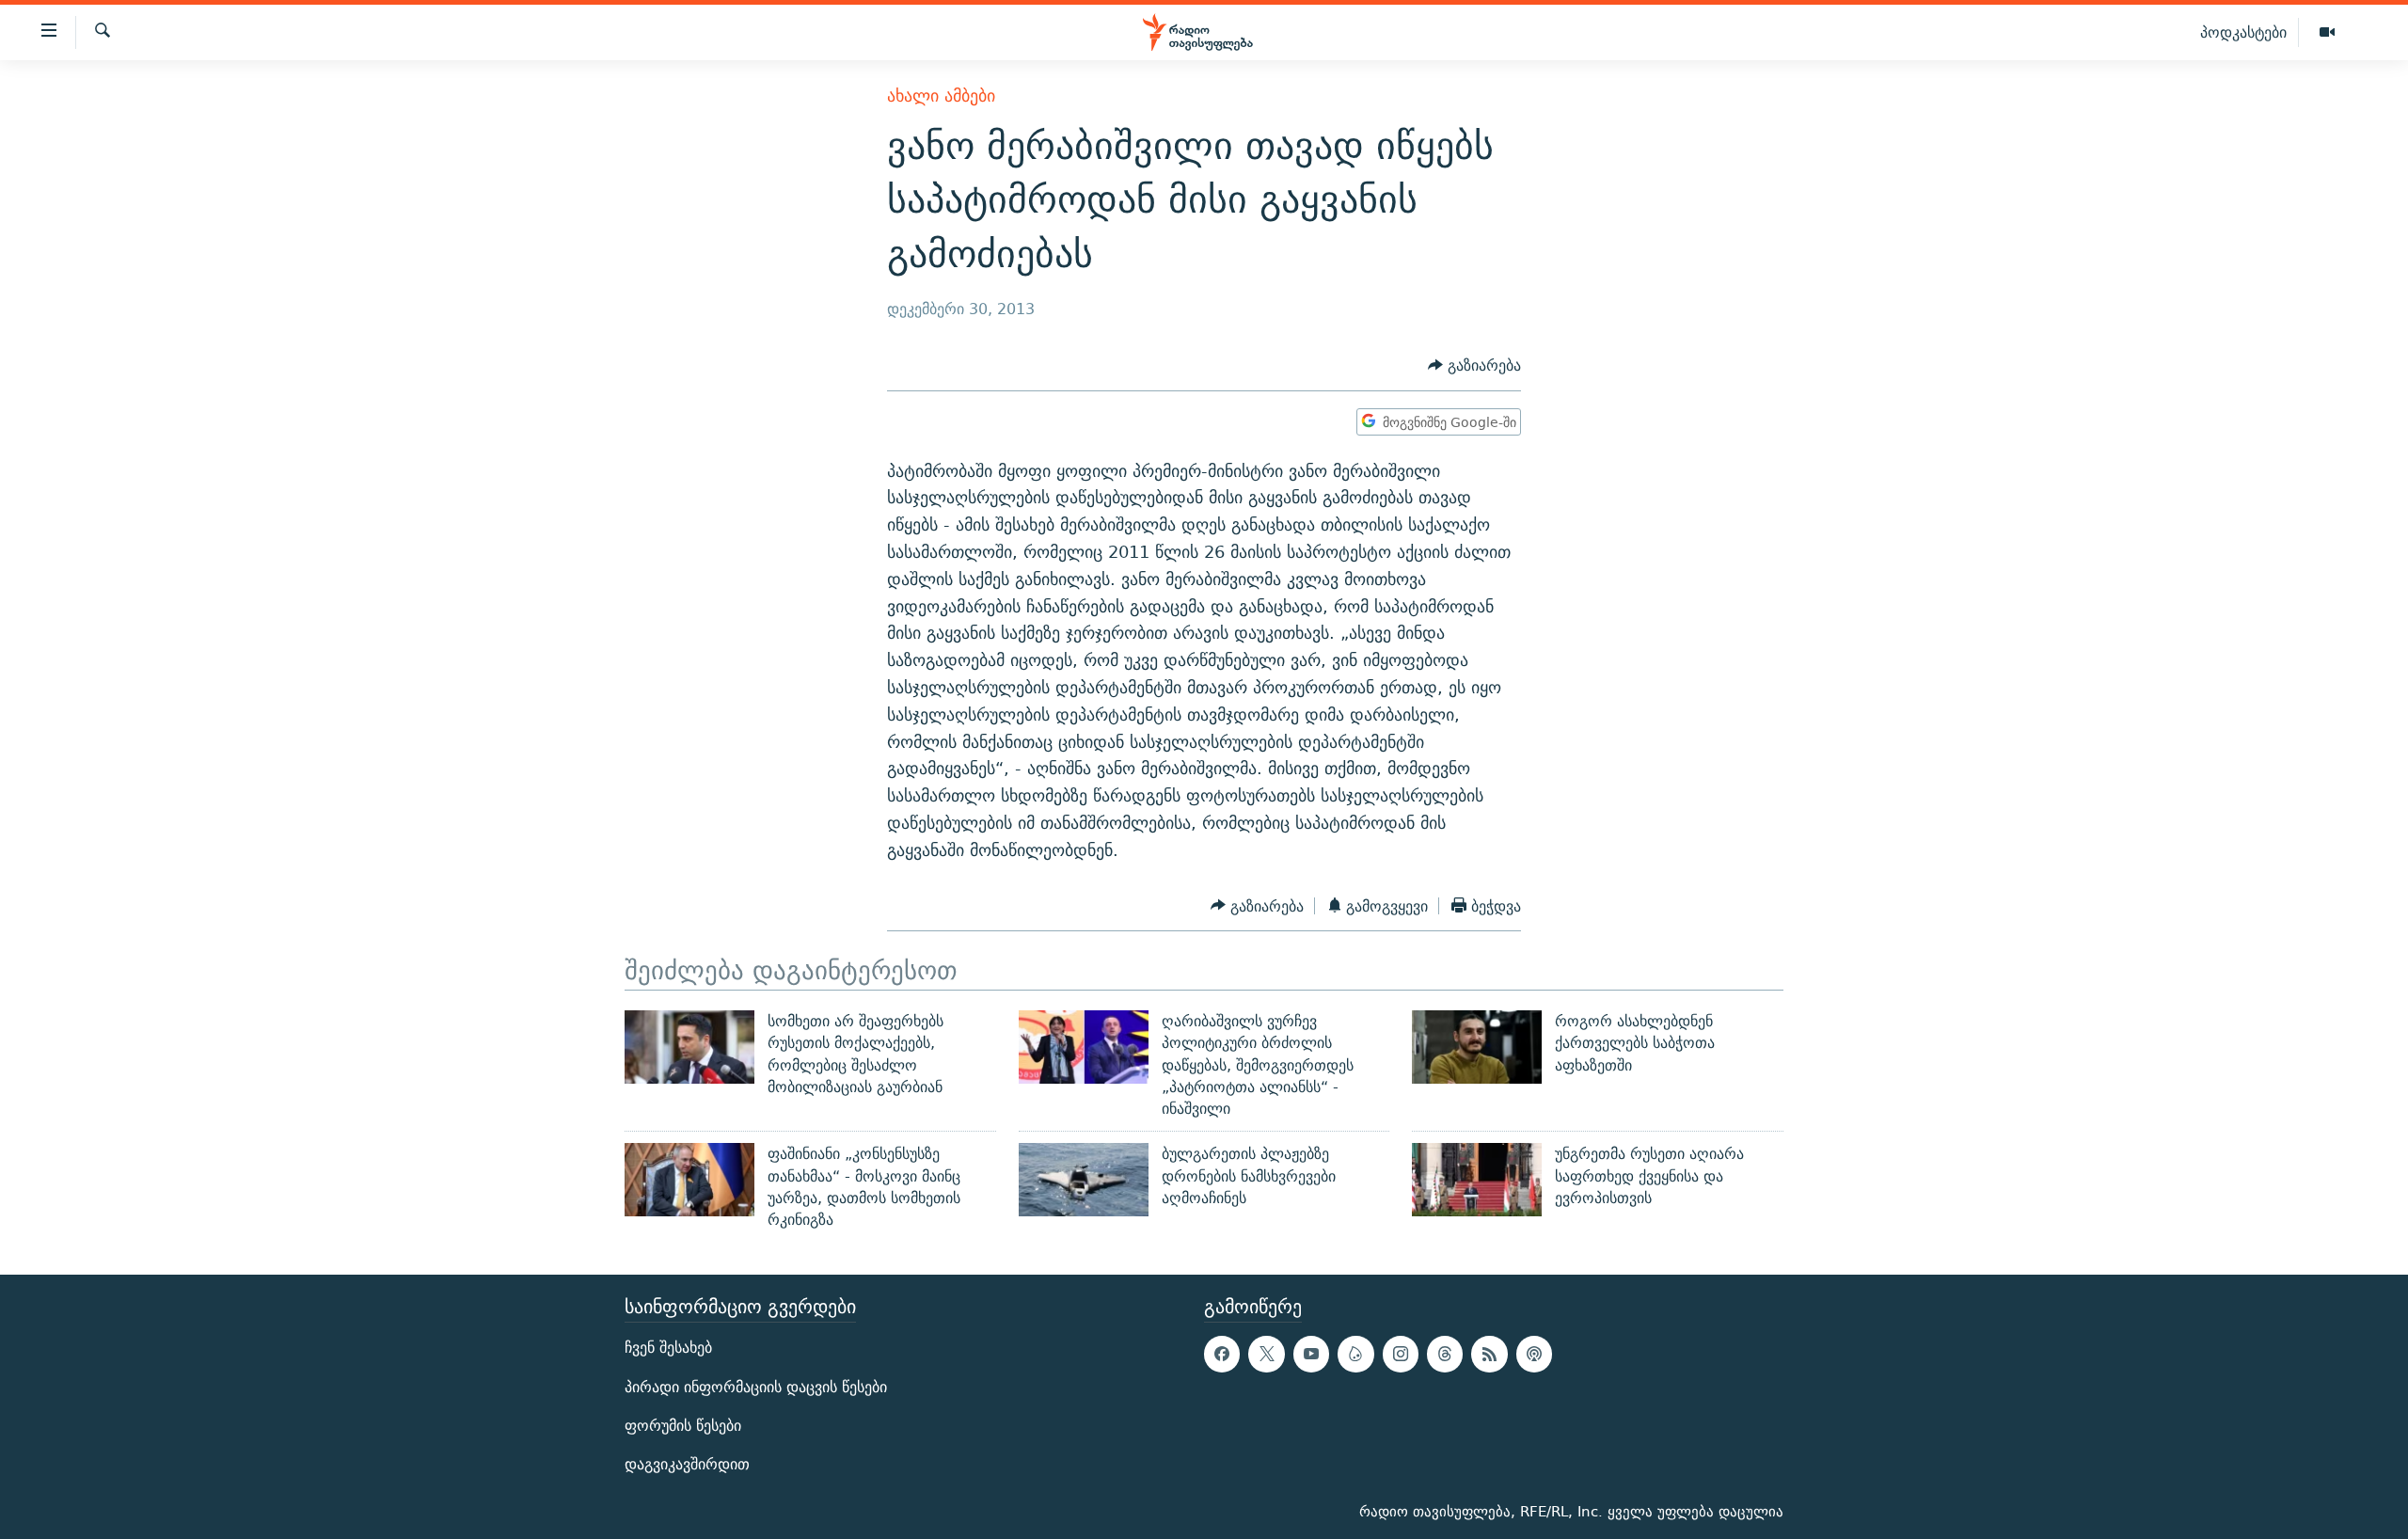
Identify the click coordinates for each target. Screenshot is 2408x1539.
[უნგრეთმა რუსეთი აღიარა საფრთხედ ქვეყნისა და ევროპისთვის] (1477, 1180)
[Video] (2327, 33)
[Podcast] (1534, 1354)
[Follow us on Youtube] (1311, 1354)
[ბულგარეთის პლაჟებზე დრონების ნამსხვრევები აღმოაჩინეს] (1084, 1180)
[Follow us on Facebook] (1222, 1354)
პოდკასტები (2243, 32)
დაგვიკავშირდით (687, 1464)
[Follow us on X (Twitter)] (1266, 1354)
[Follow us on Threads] (1445, 1354)
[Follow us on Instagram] (1401, 1354)
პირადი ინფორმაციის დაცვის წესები (756, 1386)
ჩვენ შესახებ (668, 1348)
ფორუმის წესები (683, 1425)
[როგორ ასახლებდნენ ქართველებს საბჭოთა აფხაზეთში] (1477, 1047)
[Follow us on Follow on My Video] (1355, 1354)
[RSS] (1489, 1354)
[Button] (1474, 365)
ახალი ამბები (941, 95)
